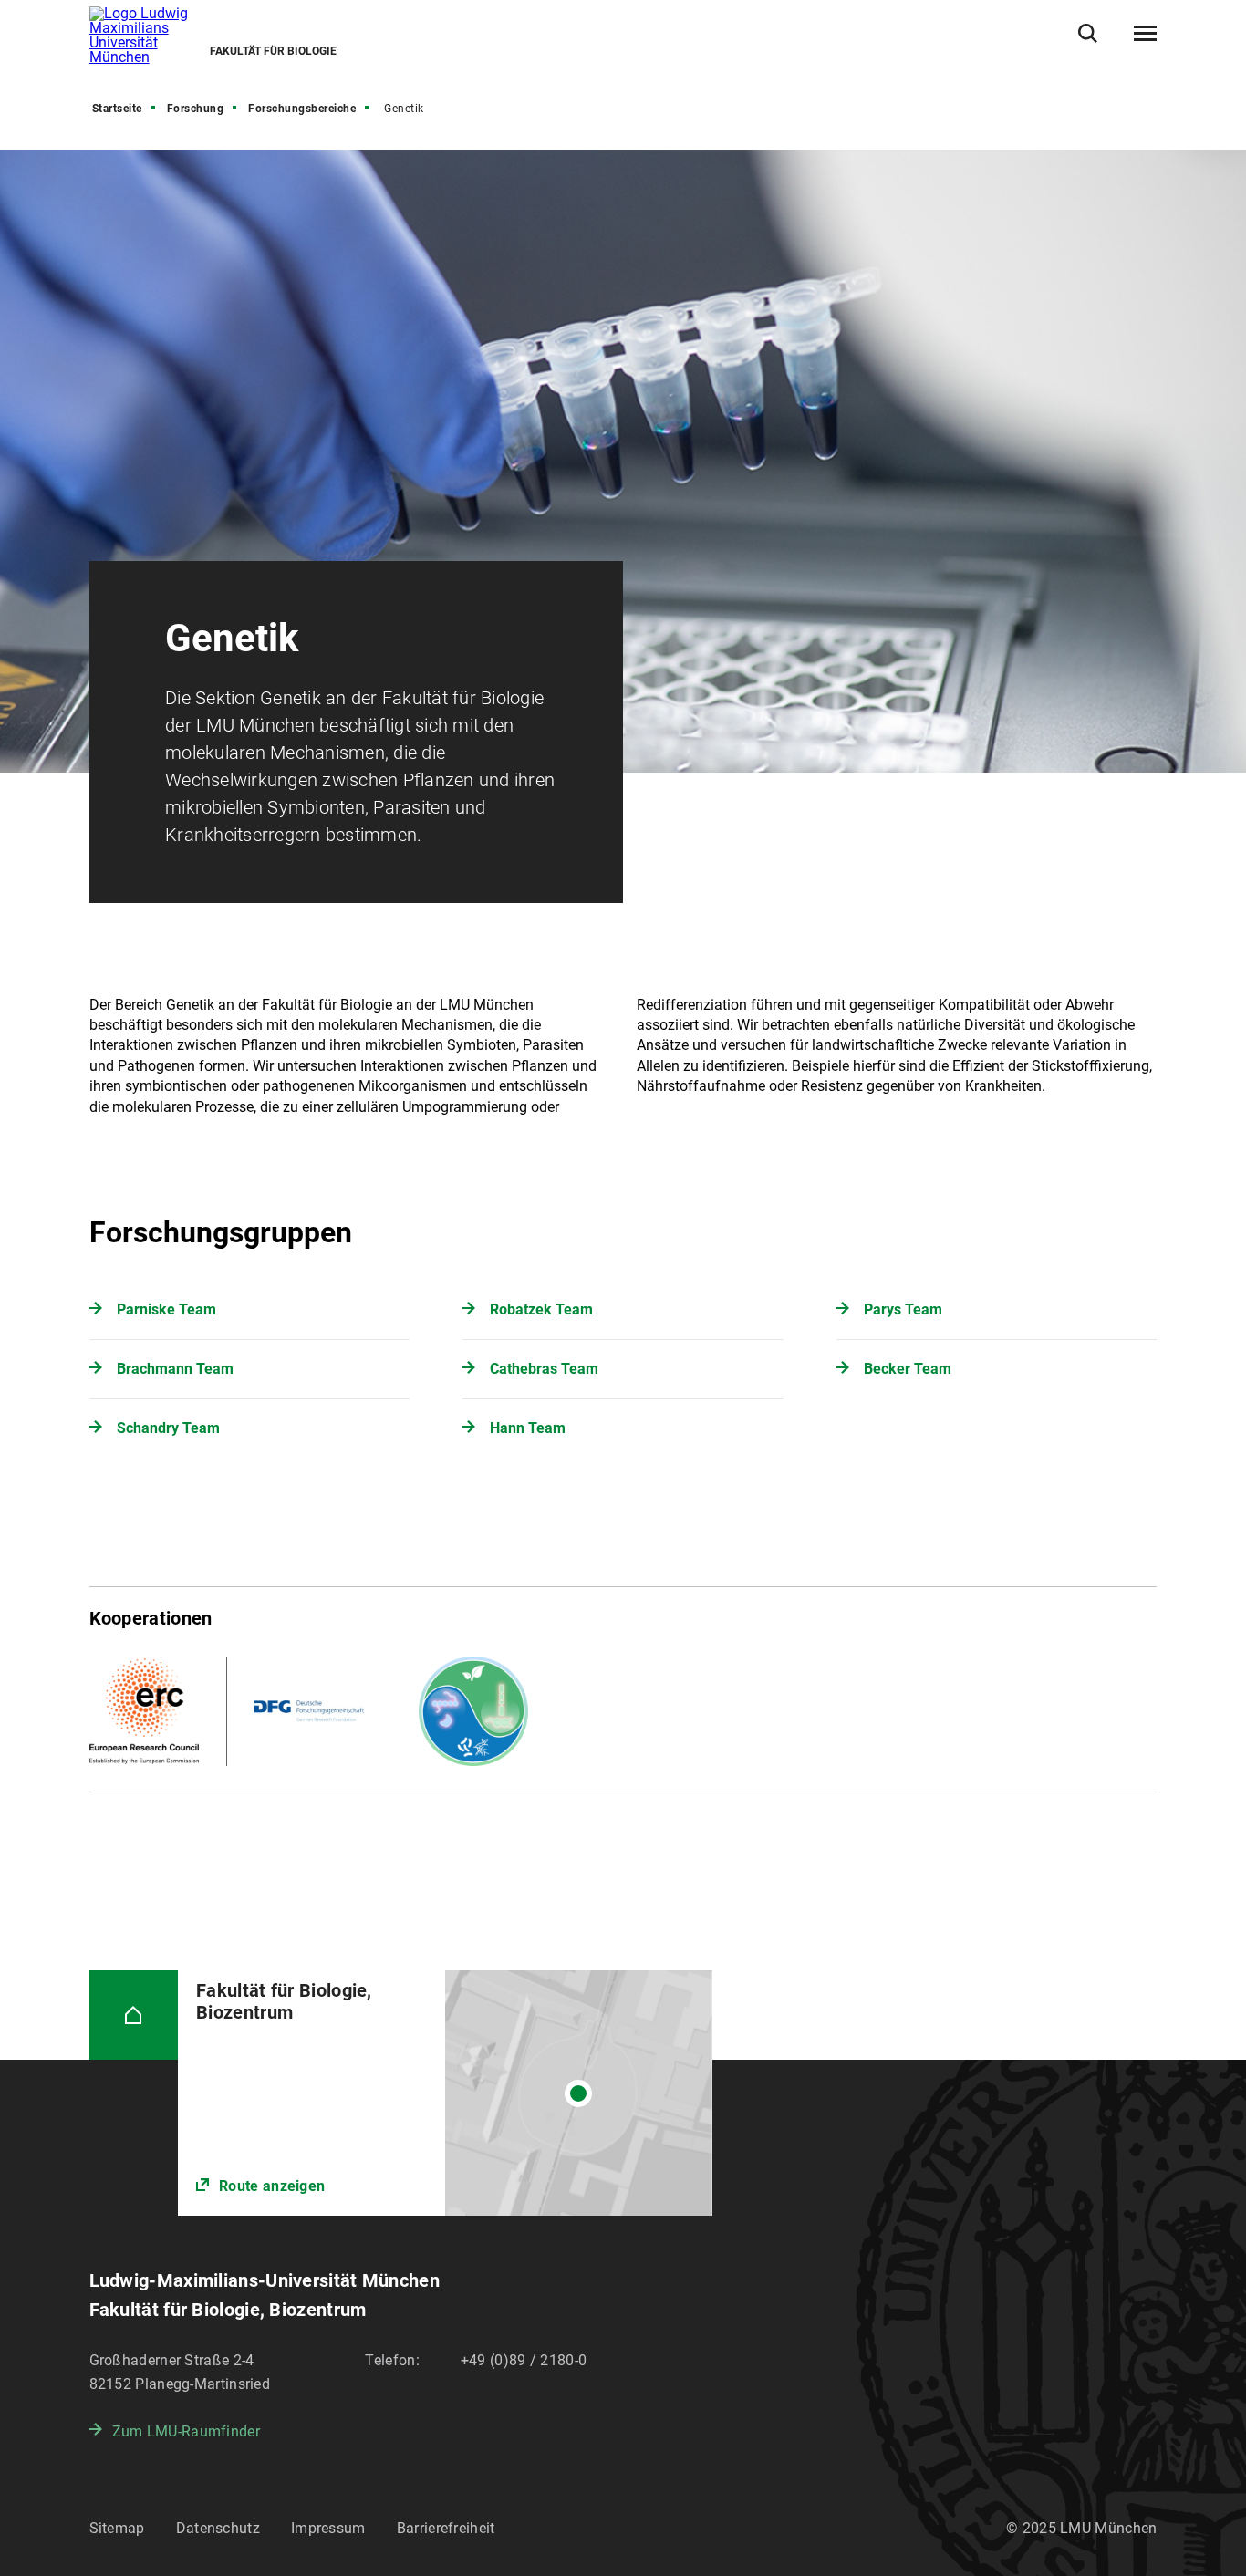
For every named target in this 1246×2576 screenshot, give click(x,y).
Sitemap (117, 2528)
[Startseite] (134, 2015)
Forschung (196, 109)
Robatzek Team (541, 1309)
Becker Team (908, 1369)
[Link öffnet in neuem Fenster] (445, 2093)
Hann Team (528, 1428)
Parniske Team (166, 1309)
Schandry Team (168, 1428)
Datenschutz (218, 2528)
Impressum (328, 2528)
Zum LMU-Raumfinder (186, 2431)
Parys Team (903, 1309)
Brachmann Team (175, 1369)
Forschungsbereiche (302, 109)
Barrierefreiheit (446, 2528)
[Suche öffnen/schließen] (1088, 33)
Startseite (117, 109)
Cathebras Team (544, 1369)
